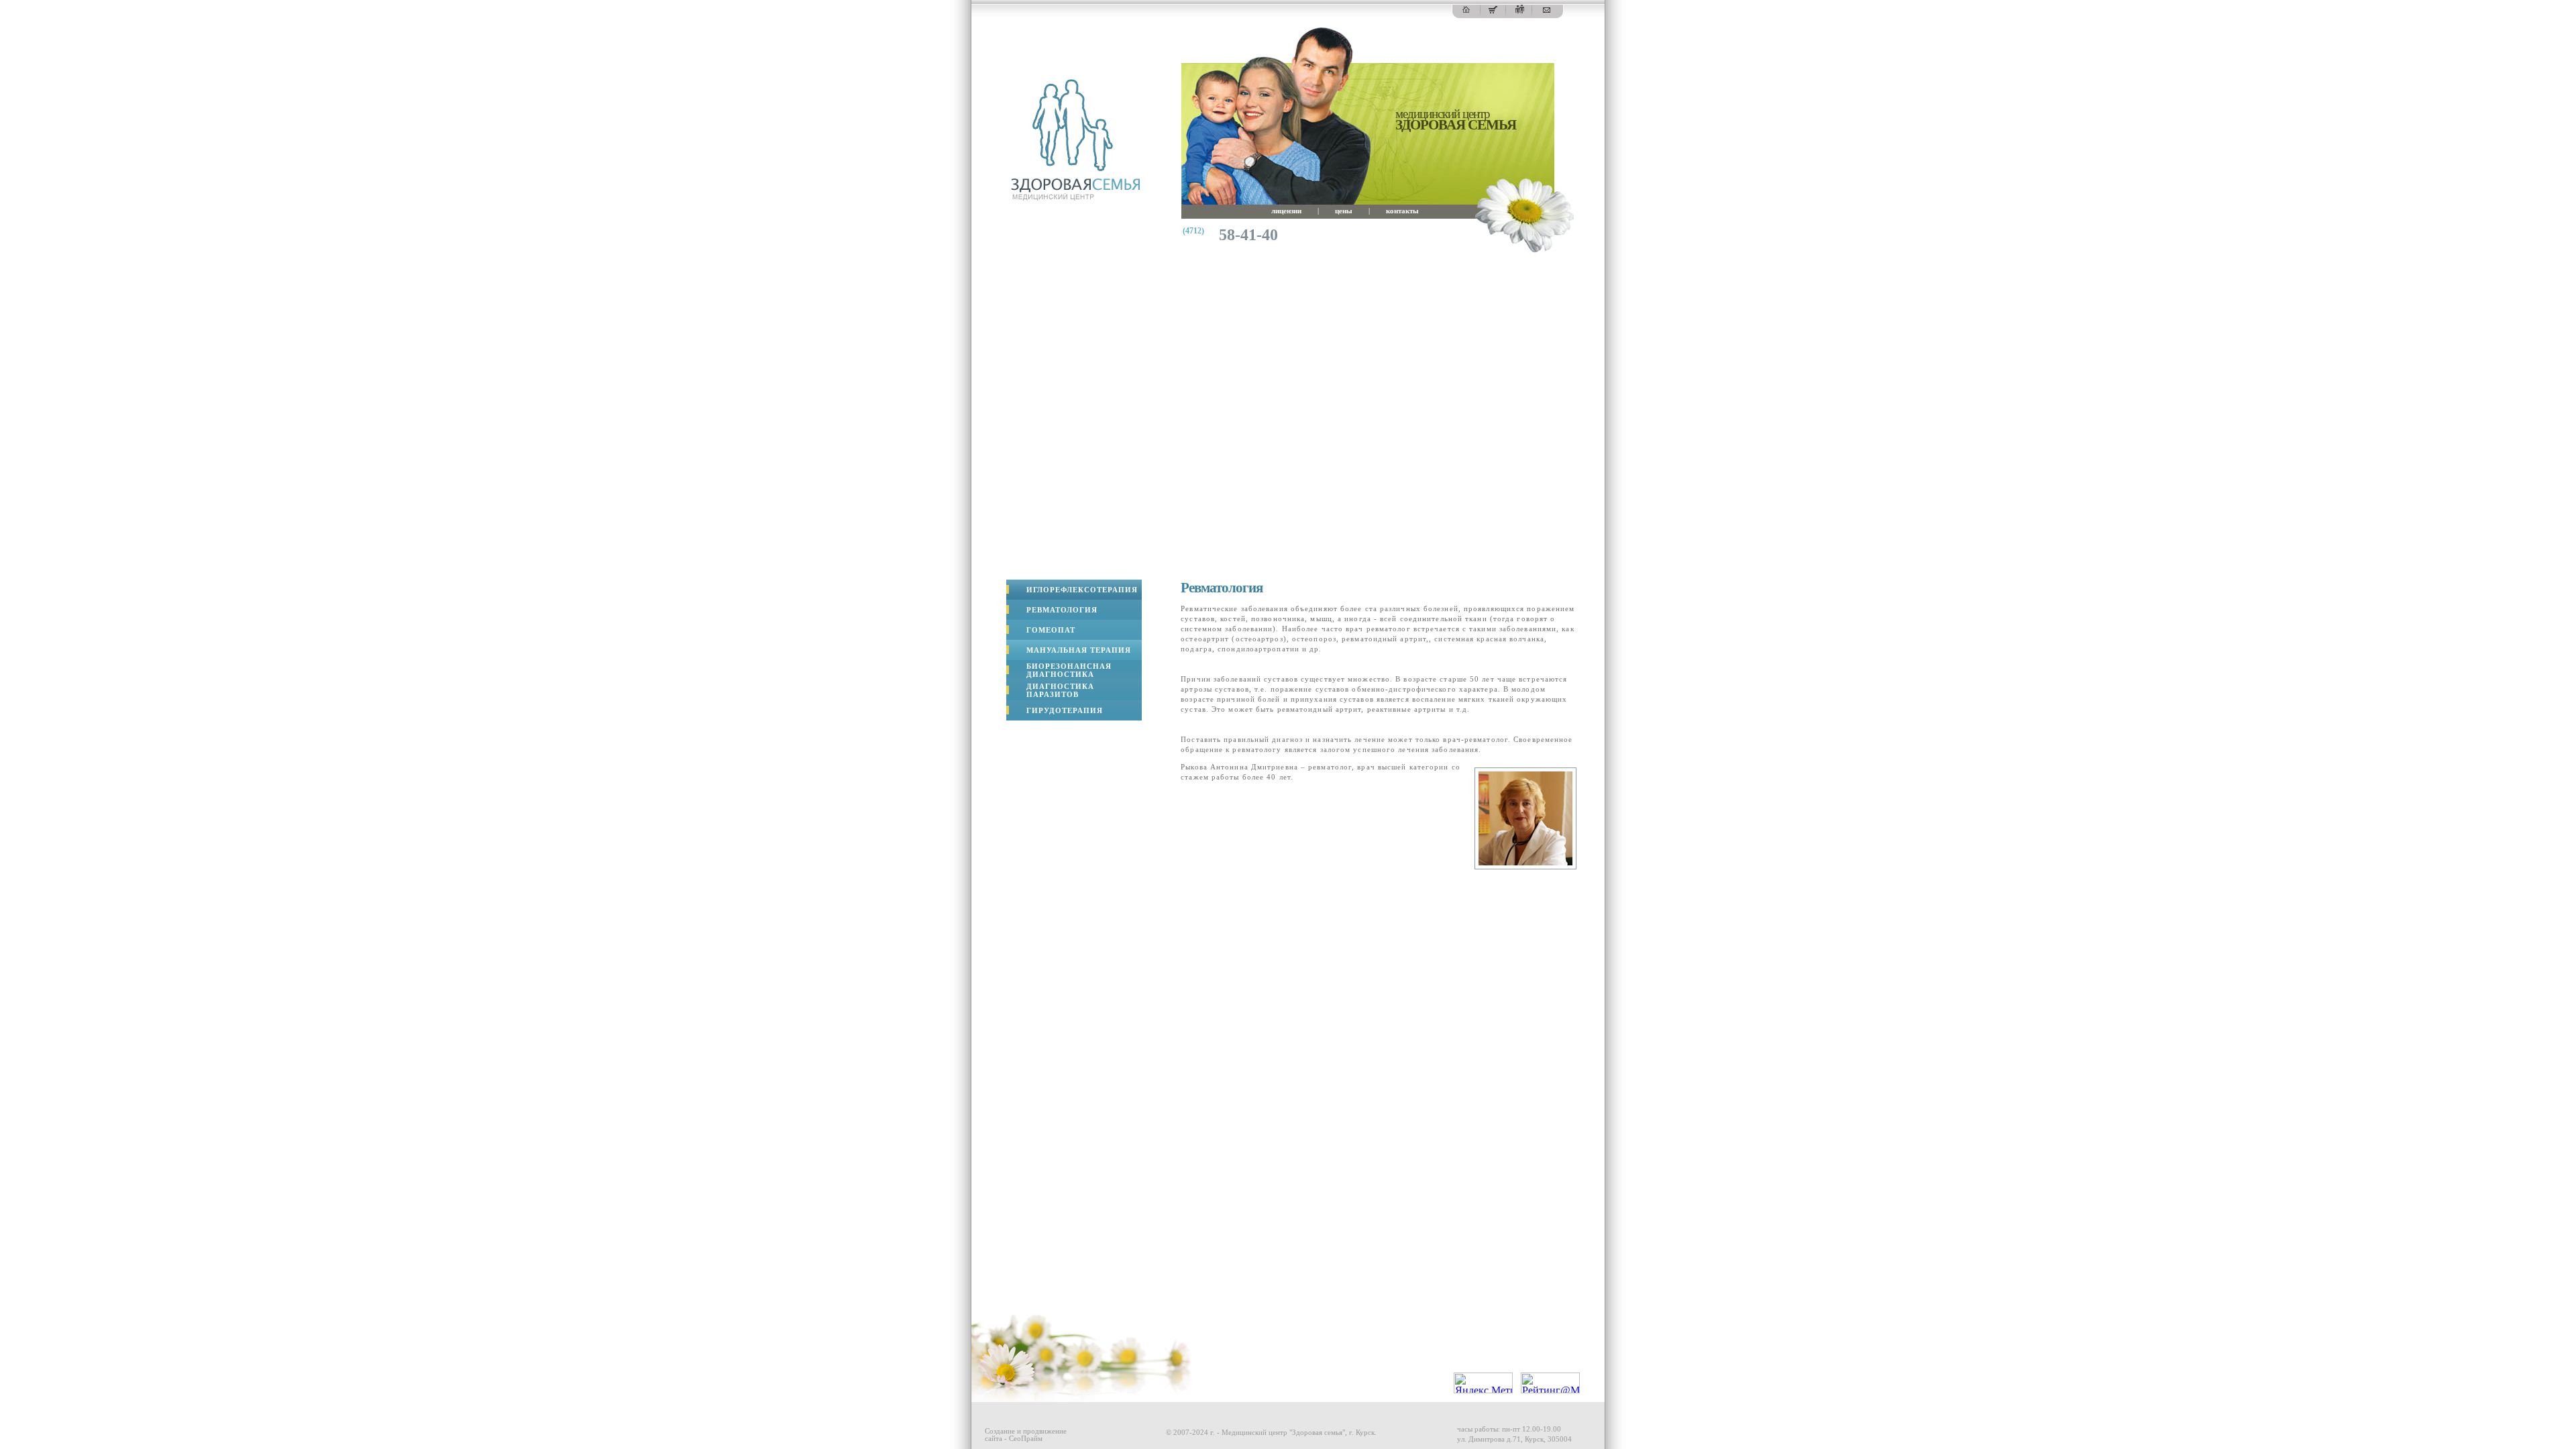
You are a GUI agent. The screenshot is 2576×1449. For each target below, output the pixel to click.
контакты (1402, 211)
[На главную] (1466, 10)
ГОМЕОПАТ (1051, 630)
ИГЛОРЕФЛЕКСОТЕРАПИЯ (1082, 590)
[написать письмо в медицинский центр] (1547, 10)
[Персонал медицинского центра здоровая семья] (1520, 10)
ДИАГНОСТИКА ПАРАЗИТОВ (1060, 690)
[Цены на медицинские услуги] (1493, 10)
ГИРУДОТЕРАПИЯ (1065, 710)
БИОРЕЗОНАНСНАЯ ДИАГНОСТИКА (1069, 670)
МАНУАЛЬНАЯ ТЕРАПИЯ (1079, 650)
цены (1344, 211)
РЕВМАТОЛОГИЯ (1062, 610)
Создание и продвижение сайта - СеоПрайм (1026, 1435)
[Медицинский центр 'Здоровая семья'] (1074, 198)
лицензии (1286, 211)
